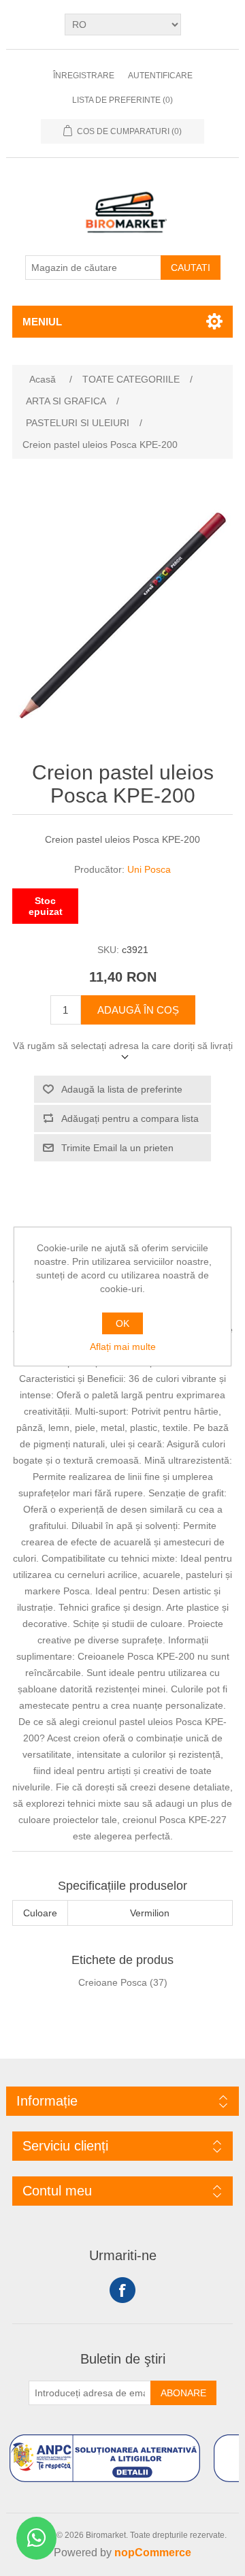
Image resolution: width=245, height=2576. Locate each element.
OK (122, 1323)
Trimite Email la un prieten (117, 1148)
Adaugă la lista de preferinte (122, 1089)
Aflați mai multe (123, 1347)
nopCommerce (153, 2553)
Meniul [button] (42, 322)
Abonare (183, 2393)
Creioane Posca (113, 1982)
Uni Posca (149, 869)
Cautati (191, 268)
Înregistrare (84, 76)
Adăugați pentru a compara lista (130, 1118)
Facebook (122, 2290)
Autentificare (160, 76)
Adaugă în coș (138, 1010)
